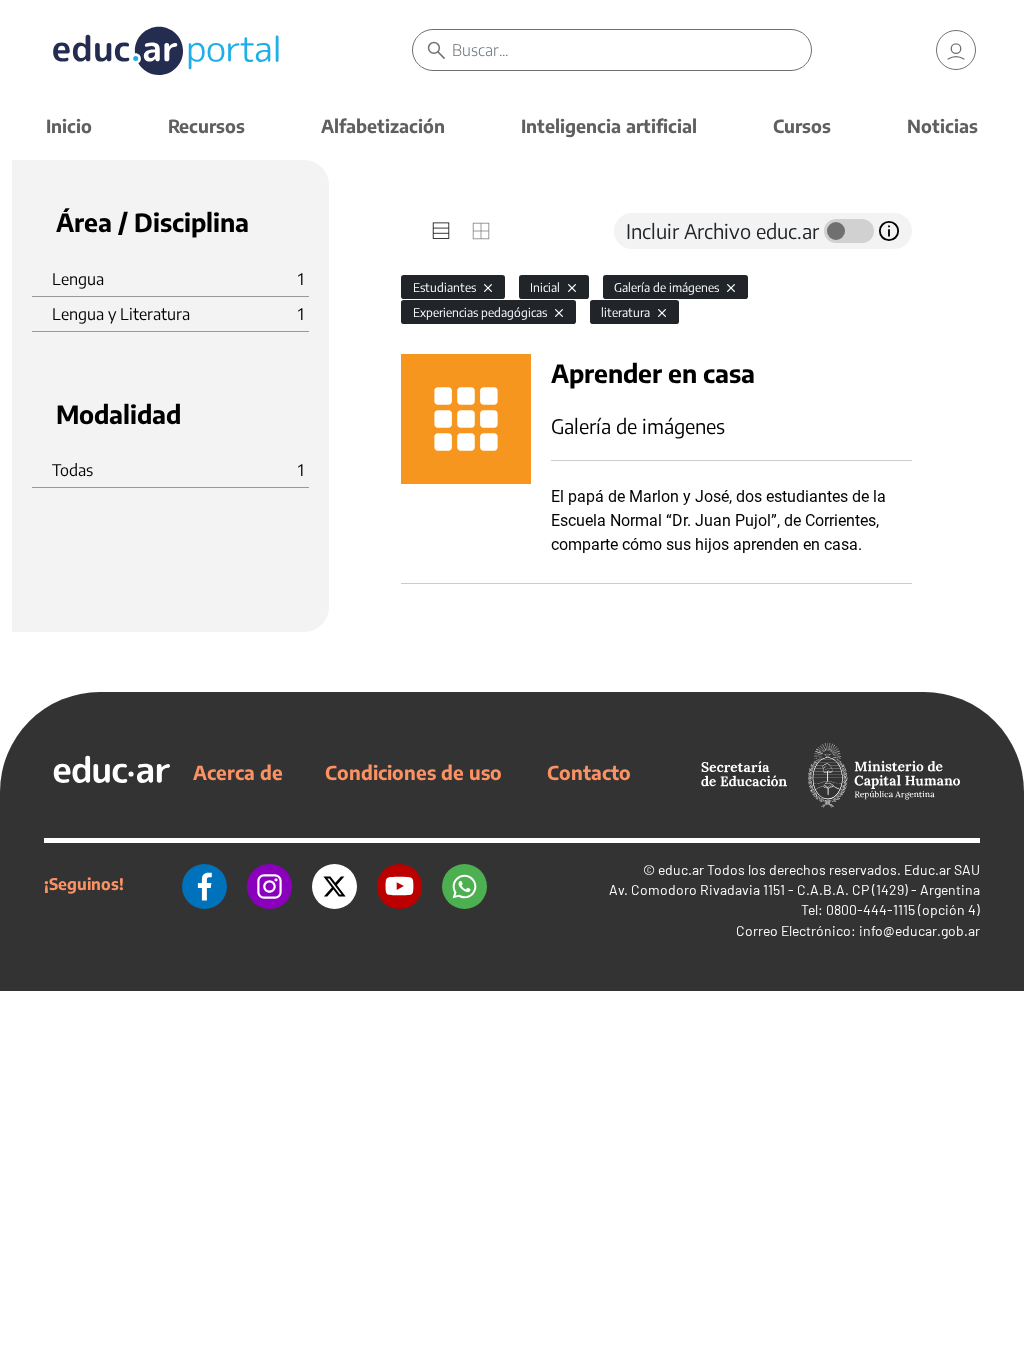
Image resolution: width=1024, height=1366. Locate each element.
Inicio (69, 125)
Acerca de (238, 772)
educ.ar (681, 869)
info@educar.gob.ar (919, 930)
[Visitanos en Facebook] (204, 884)
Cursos (802, 125)
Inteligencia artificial (609, 125)
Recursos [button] (206, 125)
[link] (956, 50)
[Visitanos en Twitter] (334, 884)
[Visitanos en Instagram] (269, 884)
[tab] (441, 231)
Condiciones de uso (413, 772)
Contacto (589, 772)
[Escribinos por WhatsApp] (464, 884)
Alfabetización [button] (383, 125)
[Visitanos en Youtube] (399, 884)
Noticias (942, 125)
